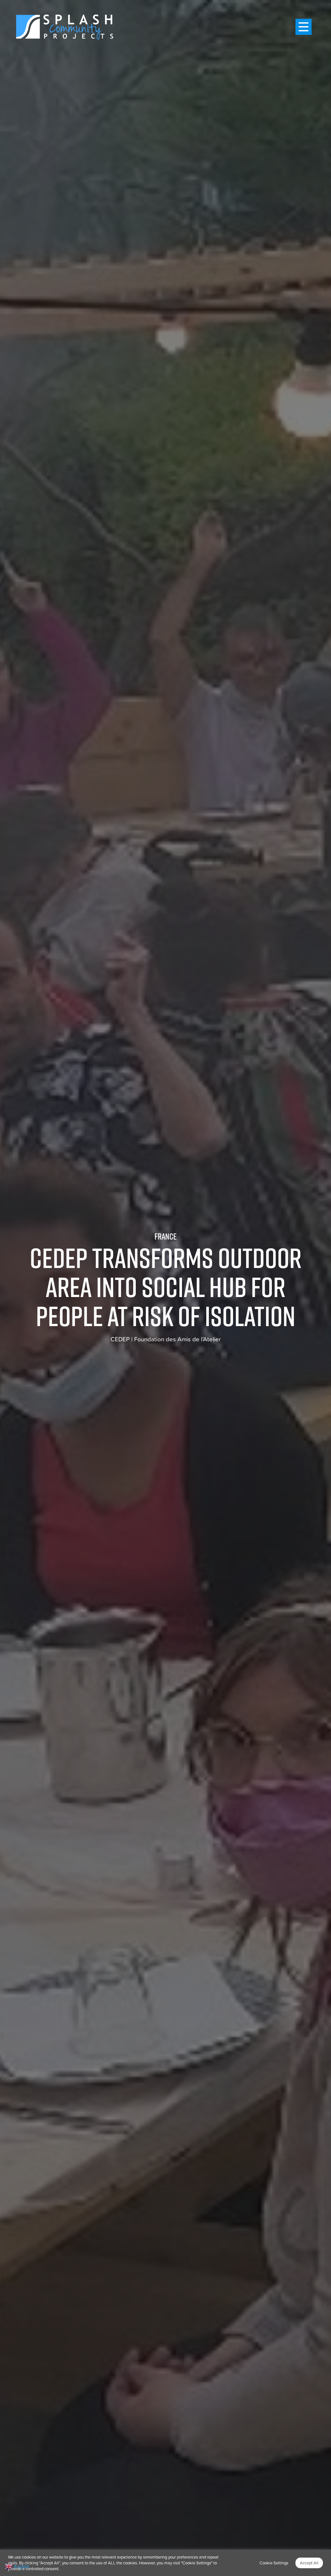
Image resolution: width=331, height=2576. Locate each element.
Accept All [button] (309, 2563)
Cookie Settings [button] (274, 2563)
